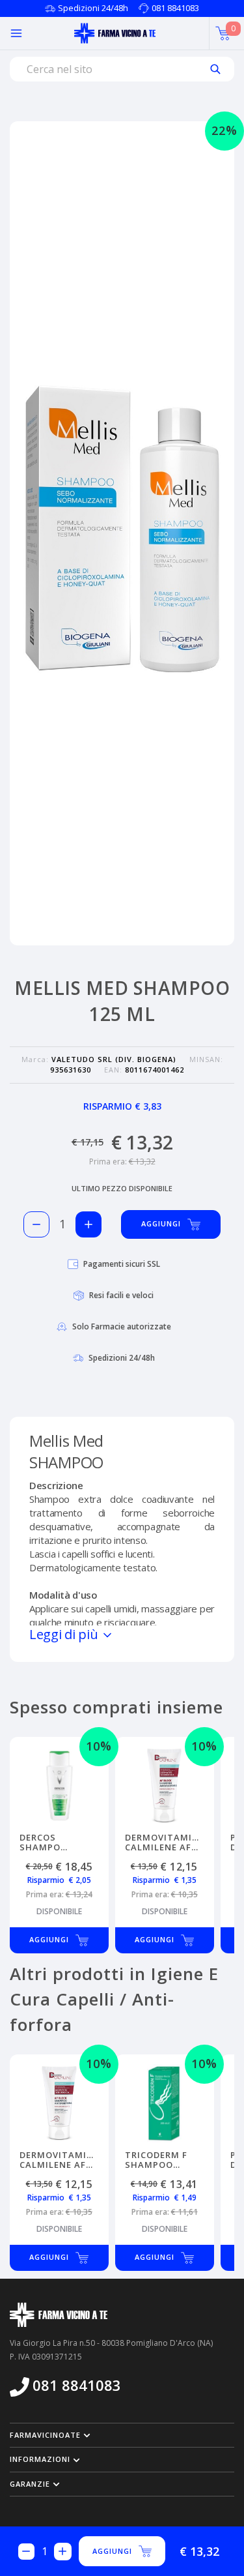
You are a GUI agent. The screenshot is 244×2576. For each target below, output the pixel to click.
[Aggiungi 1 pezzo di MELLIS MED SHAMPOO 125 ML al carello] (88, 1224)
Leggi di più (65, 1634)
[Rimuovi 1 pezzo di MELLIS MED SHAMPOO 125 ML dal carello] (36, 1224)
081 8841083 (175, 8)
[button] (122, 2435)
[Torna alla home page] (115, 33)
